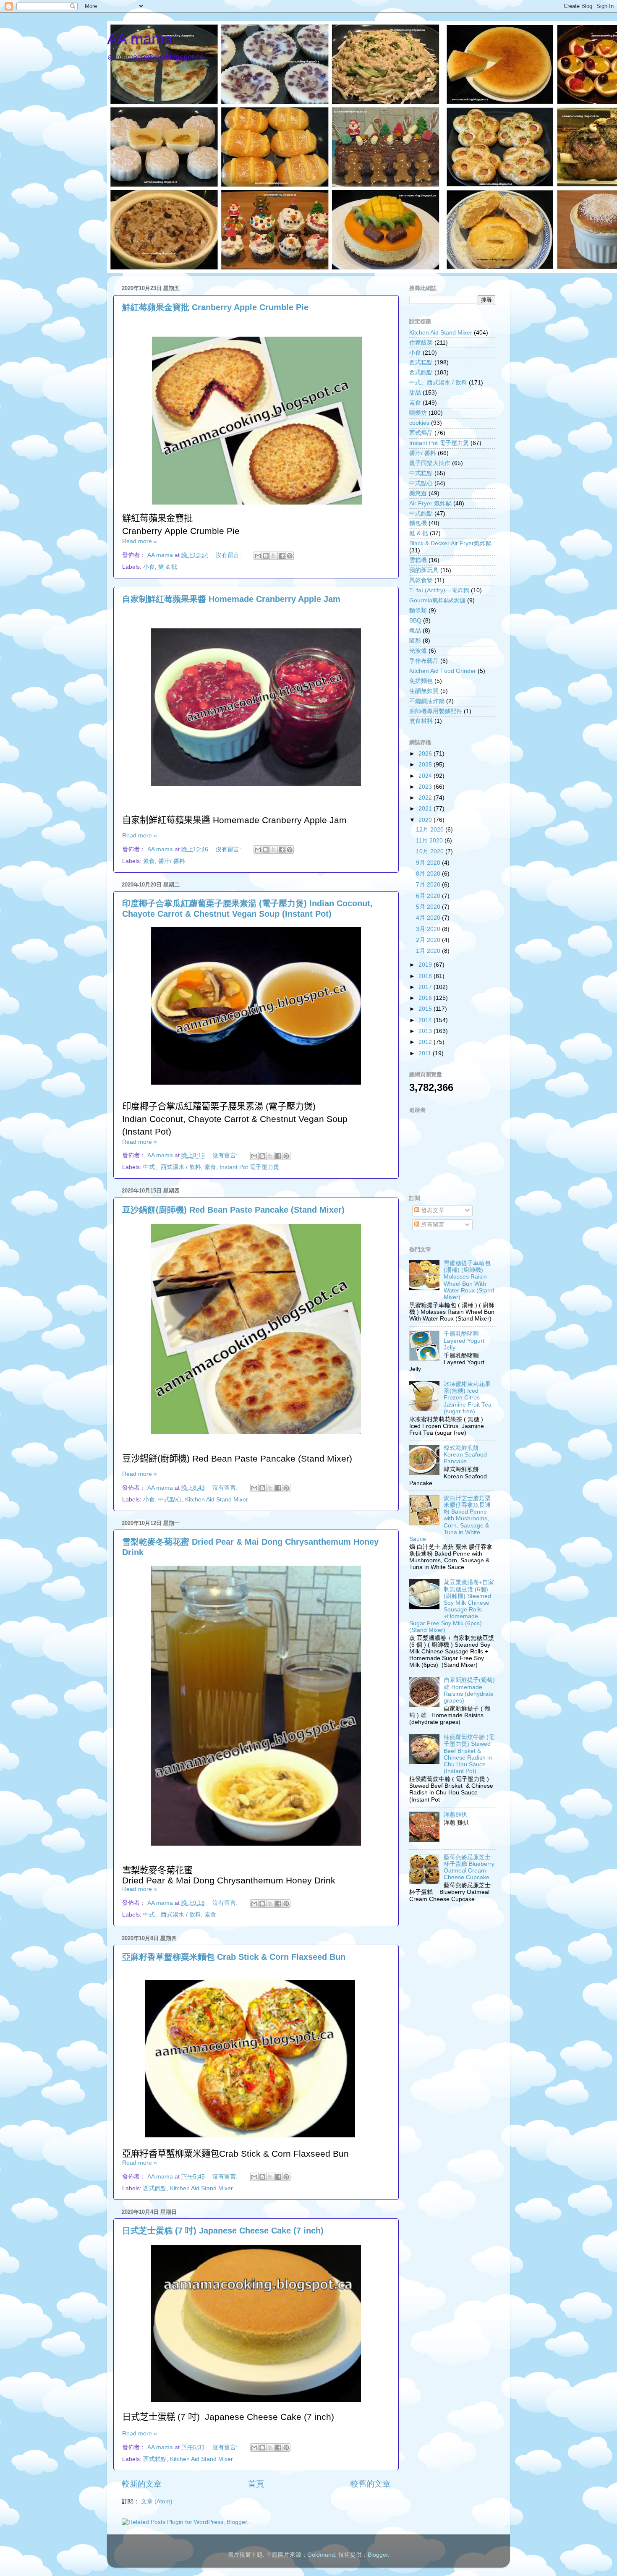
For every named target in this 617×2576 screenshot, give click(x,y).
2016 (426, 998)
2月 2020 (429, 940)
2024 (426, 776)
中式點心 (170, 1500)
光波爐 (418, 651)
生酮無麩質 (424, 691)
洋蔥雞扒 (455, 1815)
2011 (426, 1053)
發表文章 (432, 1210)
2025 (426, 765)
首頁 (256, 2484)
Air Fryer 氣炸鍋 (430, 503)
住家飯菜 (421, 343)
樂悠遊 (418, 493)
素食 (149, 861)
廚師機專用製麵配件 (436, 711)
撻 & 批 (168, 567)
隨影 (415, 641)
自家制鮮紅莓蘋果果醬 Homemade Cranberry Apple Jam (231, 599)
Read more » (140, 541)
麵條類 (418, 611)
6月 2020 (429, 896)
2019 (426, 965)
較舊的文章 (370, 2484)
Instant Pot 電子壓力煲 (249, 1167)
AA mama (140, 39)
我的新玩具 (424, 570)
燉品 (415, 631)
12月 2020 (431, 830)
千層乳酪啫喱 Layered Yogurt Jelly (464, 1340)
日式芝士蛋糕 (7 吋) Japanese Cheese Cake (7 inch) (223, 2231)
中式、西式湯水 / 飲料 (172, 1167)
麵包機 (418, 523)
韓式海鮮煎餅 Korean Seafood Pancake (465, 1455)
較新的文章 (142, 2484)
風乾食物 (421, 580)
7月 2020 (429, 885)
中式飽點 (421, 514)
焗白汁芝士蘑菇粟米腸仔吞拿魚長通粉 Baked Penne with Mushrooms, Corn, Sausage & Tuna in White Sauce (450, 1519)
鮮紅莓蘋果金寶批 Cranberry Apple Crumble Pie (215, 307)
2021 (426, 809)
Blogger (378, 2555)
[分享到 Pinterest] (290, 556)
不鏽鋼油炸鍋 (427, 701)
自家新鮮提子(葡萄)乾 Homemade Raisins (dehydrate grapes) (469, 1690)
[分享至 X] (274, 556)
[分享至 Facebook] (282, 556)
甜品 (415, 393)
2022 (426, 798)
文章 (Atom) (157, 2501)
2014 (426, 1020)
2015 (426, 1009)
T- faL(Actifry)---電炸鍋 (439, 590)
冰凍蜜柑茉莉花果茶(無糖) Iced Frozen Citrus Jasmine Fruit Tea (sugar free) (468, 1398)
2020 (426, 820)
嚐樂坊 (418, 413)
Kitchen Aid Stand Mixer (217, 1500)
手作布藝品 (424, 661)
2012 (426, 1042)
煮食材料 (421, 721)
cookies (419, 423)
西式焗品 (421, 433)
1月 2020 (429, 951)
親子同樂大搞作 (430, 463)
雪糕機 (418, 560)
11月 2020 (430, 841)
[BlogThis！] (266, 556)
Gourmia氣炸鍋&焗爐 (437, 600)
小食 (149, 567)
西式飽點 (155, 2188)
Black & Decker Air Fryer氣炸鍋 (450, 543)
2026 (426, 754)
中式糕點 (421, 473)
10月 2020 (431, 851)
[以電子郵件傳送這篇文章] (258, 556)
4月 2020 (429, 918)
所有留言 (432, 1225)
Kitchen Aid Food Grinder (443, 671)
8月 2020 (429, 874)
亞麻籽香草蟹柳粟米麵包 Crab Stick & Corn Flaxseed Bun (234, 1957)
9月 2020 (429, 863)
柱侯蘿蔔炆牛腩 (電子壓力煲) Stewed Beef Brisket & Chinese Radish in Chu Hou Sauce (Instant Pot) (469, 1754)
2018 (426, 976)
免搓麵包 (421, 681)
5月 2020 (429, 907)
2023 (426, 787)
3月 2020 (429, 929)
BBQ (415, 621)
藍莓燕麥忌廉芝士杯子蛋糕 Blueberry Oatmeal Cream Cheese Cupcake (469, 1867)
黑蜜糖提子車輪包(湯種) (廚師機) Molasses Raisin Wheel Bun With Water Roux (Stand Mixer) (469, 1280)
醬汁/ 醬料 (172, 861)
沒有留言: (229, 555)
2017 (426, 987)
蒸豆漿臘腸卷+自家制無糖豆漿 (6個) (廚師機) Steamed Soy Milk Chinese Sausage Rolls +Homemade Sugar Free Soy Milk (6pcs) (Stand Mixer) (452, 1606)
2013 (426, 1031)
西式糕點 (155, 2459)
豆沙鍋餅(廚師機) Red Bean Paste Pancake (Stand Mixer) (233, 1210)
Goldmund (321, 2555)
